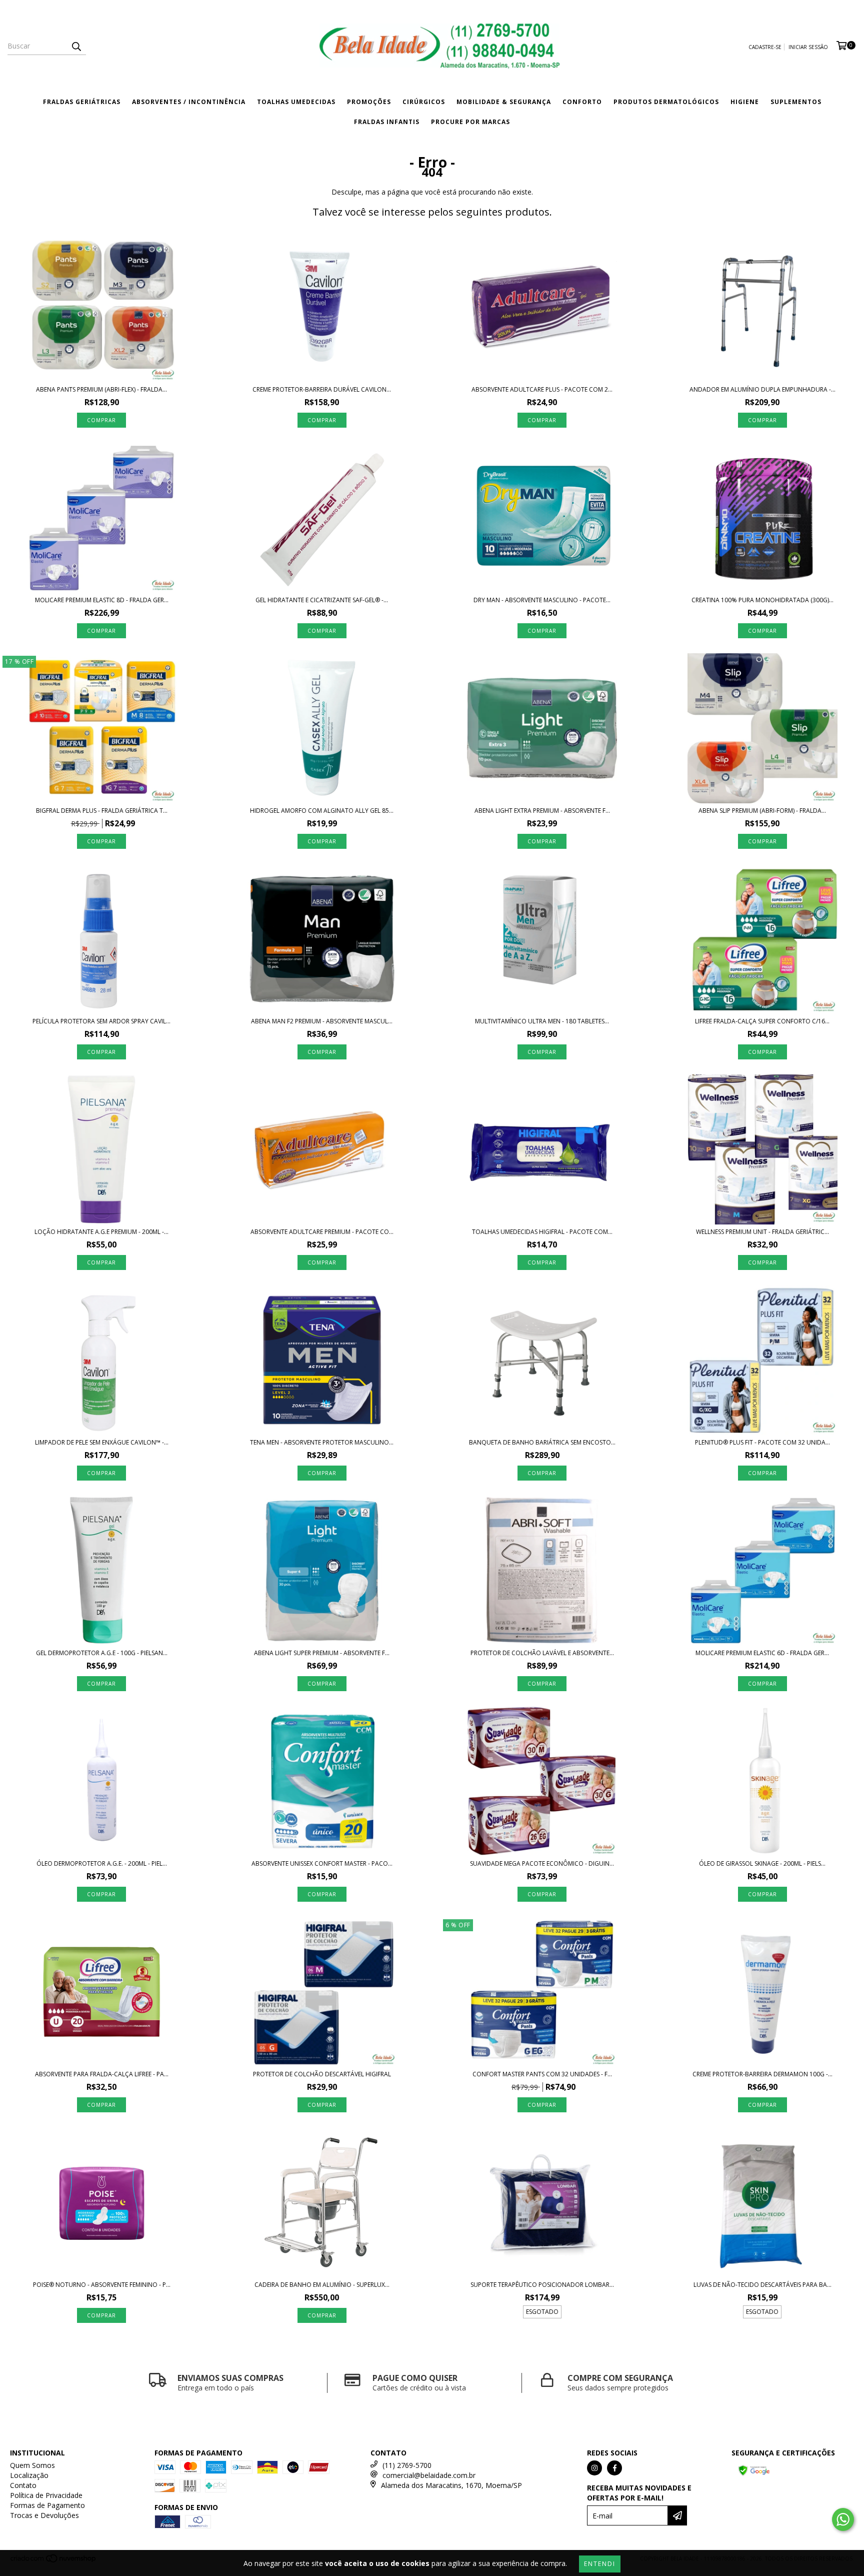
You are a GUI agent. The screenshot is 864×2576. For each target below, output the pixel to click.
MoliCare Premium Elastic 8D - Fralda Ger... (102, 600)
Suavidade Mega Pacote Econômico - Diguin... (542, 1863)
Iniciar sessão (808, 47)
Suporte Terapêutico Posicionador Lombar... (542, 2285)
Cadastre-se (765, 47)
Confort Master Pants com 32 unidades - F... (542, 2074)
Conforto (582, 102)
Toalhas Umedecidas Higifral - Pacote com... (542, 1232)
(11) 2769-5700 (407, 2465)
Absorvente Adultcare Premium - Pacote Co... (322, 1232)
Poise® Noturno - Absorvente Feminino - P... (102, 2285)
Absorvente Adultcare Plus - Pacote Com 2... (542, 389)
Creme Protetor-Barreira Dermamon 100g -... (762, 2074)
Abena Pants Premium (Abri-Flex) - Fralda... (101, 389)
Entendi (600, 2564)
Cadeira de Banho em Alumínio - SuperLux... (322, 2285)
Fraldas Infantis (387, 122)
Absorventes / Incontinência (189, 102)
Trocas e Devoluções (44, 2515)
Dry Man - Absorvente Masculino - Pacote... (542, 600)
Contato (23, 2485)
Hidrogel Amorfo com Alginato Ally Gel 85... (322, 811)
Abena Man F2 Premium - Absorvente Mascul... (322, 1021)
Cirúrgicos (424, 102)
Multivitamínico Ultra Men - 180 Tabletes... (542, 1021)
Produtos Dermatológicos (666, 102)
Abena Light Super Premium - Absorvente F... (322, 1653)
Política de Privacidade (46, 2495)
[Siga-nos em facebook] (614, 2468)
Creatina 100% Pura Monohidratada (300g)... (762, 600)
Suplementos (796, 102)
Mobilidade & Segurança (504, 102)
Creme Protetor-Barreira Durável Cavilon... (322, 389)
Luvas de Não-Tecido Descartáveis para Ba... (762, 2285)
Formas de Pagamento (47, 2505)
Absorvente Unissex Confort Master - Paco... (322, 1863)
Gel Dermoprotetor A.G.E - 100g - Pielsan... (102, 1653)
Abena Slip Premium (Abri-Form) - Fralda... (762, 811)
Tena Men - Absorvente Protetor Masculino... (322, 1442)
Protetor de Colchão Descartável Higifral (322, 2074)
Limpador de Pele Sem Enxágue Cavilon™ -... (102, 1442)
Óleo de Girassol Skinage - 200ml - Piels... (762, 1863)
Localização (29, 2475)
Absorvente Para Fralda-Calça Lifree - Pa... (102, 2074)
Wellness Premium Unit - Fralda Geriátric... (762, 1232)
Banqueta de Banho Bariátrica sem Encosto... (542, 1442)
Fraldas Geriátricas (82, 102)
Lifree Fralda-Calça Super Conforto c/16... (762, 1021)
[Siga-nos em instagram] (594, 2468)
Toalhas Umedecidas (296, 102)
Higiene (745, 102)
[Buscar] (76, 46)
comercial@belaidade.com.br (429, 2475)
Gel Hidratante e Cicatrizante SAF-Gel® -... (322, 600)
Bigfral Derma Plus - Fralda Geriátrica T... (102, 811)
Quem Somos (32, 2465)
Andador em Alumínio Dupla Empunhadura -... (762, 389)
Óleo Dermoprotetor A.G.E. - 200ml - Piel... (102, 1863)
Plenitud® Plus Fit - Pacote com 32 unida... (762, 1442)
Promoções (369, 102)
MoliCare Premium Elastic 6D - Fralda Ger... (762, 1653)
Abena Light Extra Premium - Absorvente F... (542, 811)
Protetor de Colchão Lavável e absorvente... (542, 1653)
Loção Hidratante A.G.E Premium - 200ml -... (101, 1232)
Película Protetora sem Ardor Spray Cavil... (101, 1021)
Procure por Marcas (470, 122)
